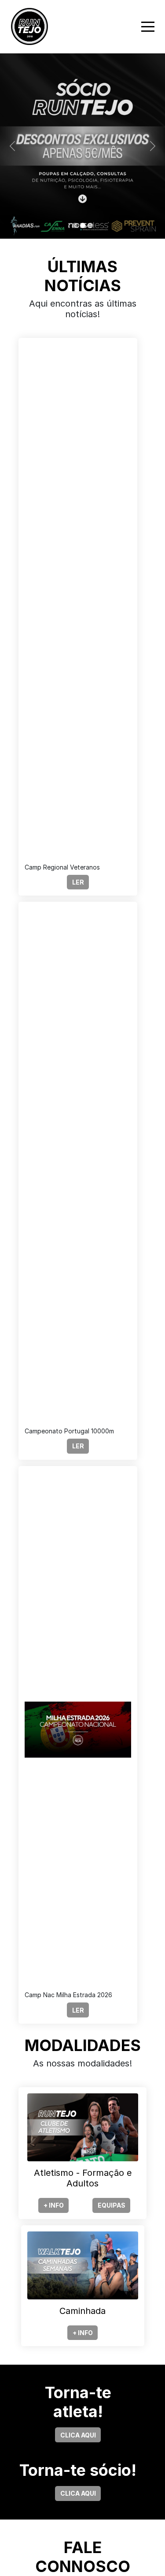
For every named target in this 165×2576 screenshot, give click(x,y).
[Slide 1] (75, 225)
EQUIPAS (112, 2205)
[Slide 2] (83, 225)
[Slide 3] (91, 225)
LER (78, 882)
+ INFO (54, 2205)
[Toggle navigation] (148, 27)
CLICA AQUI (78, 2435)
